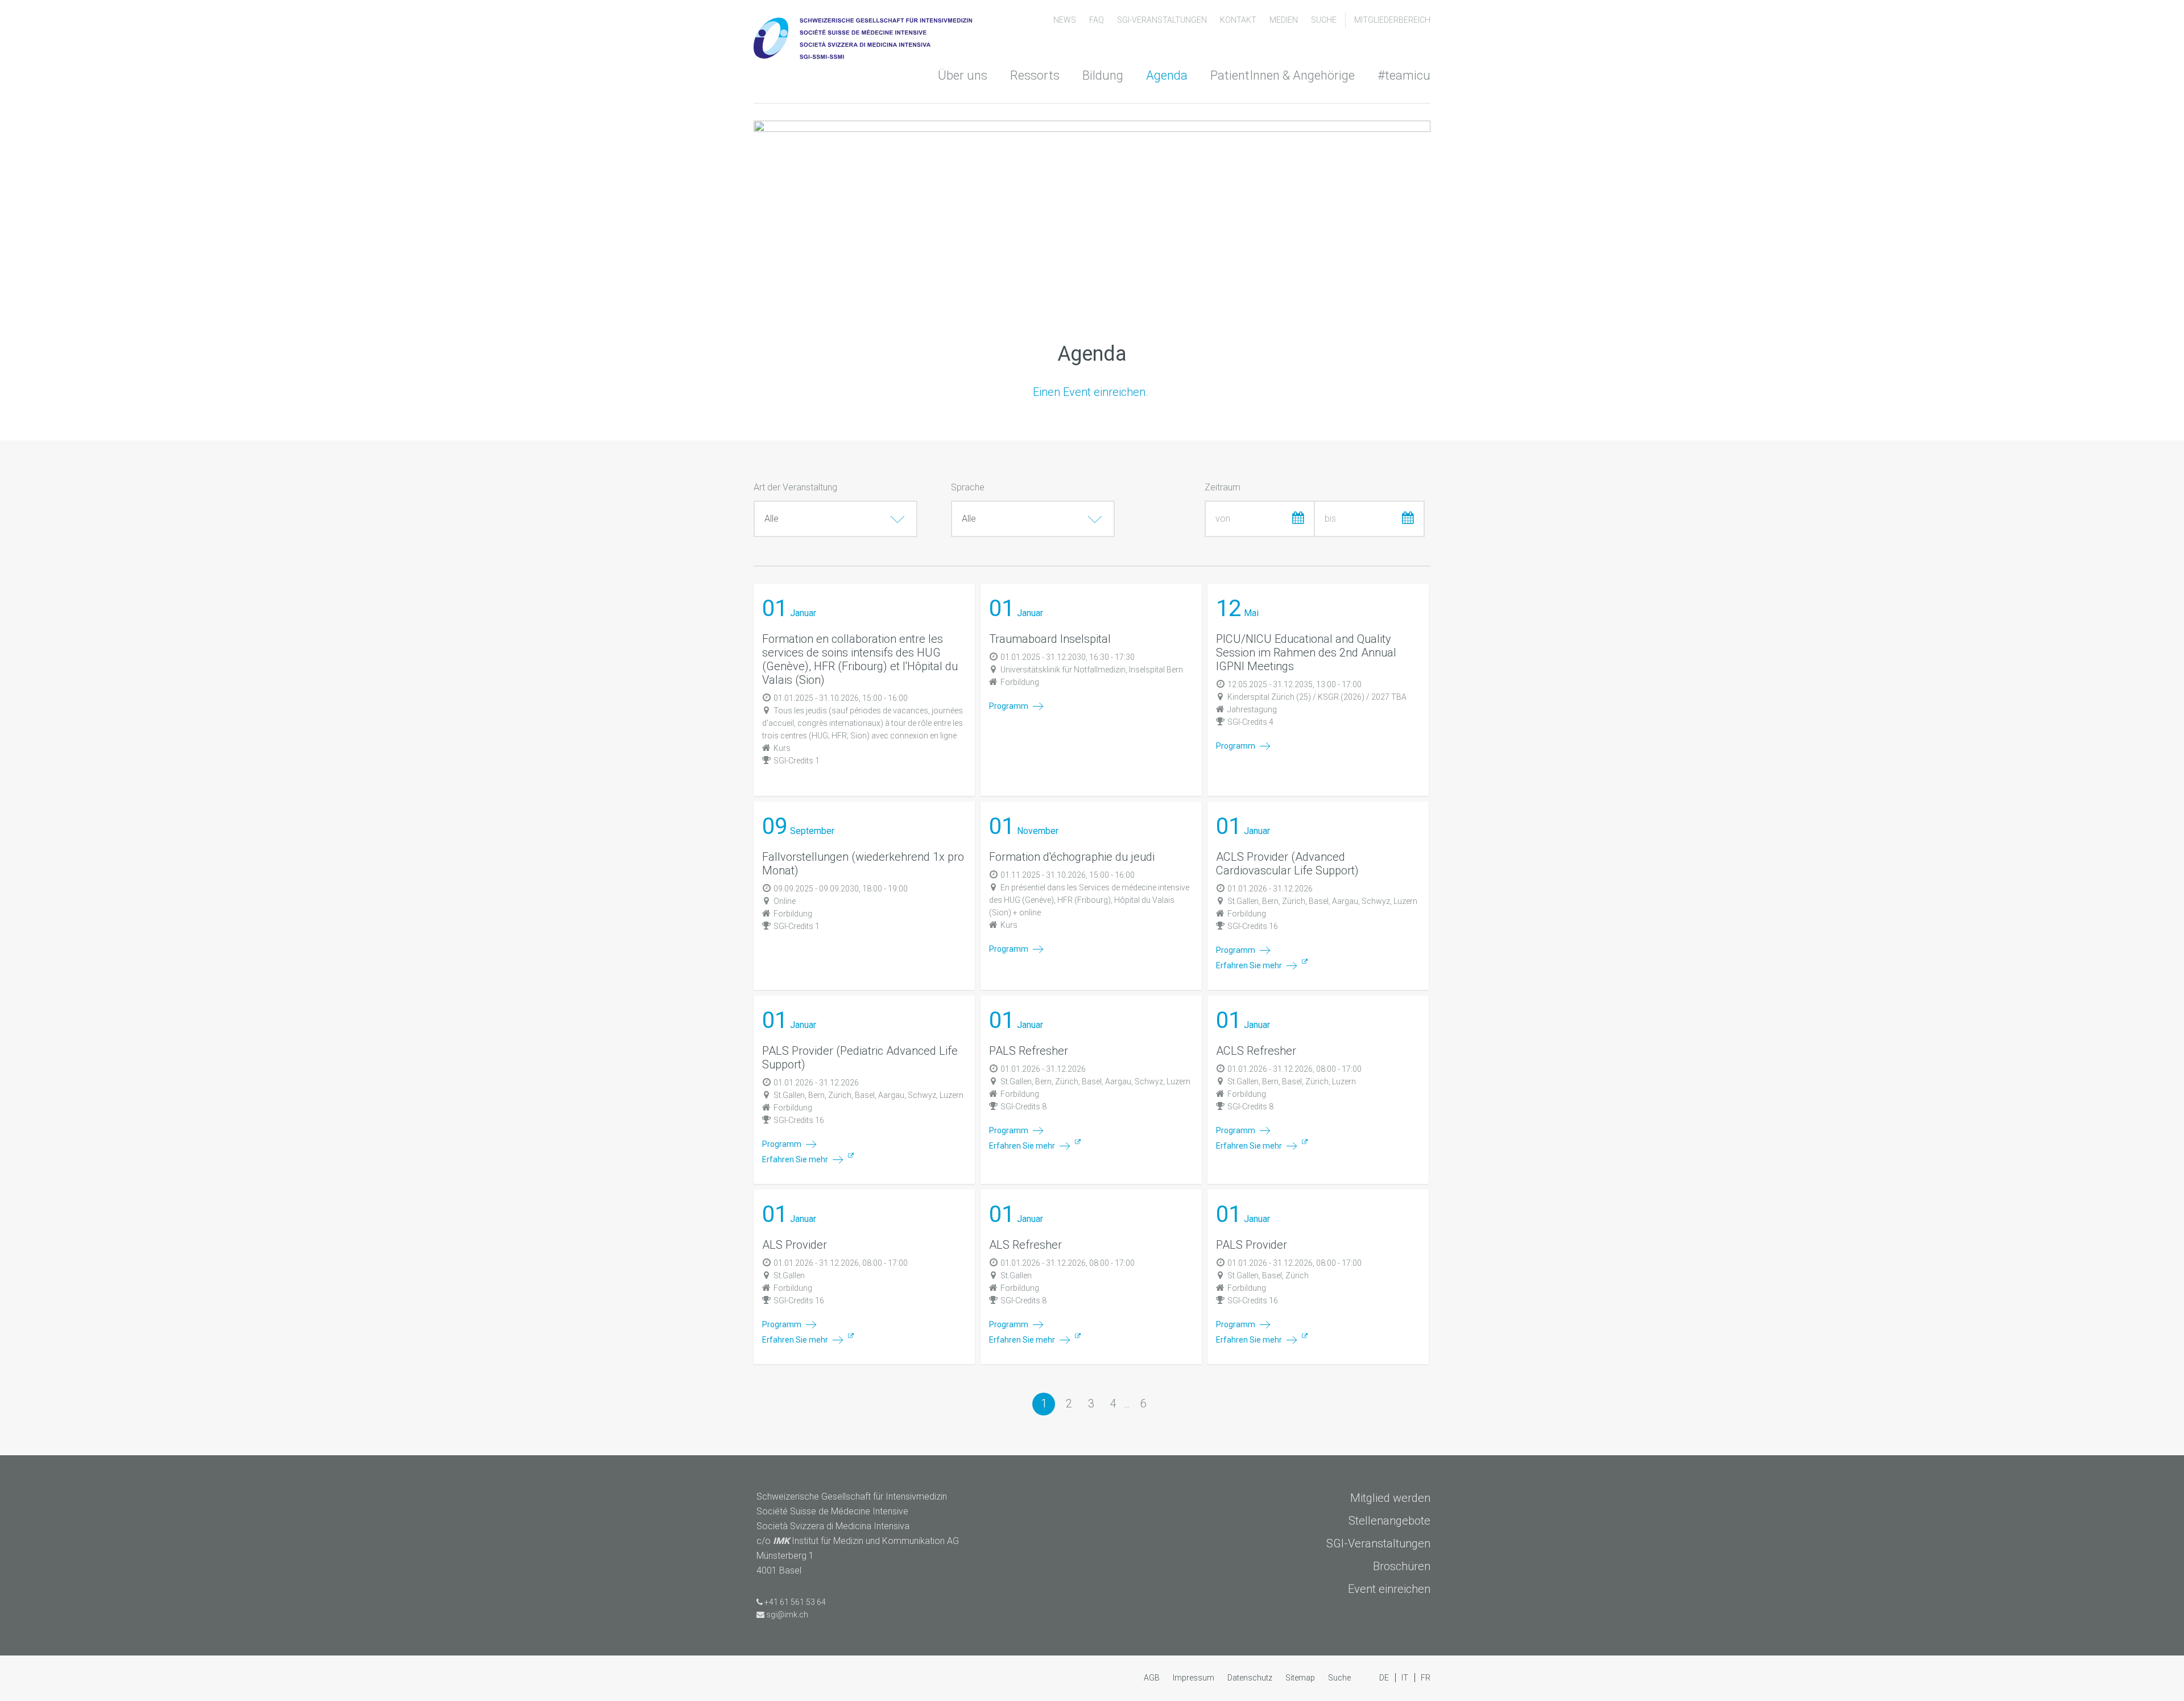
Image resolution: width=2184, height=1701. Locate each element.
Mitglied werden (1390, 1498)
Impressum (1194, 1678)
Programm (1010, 706)
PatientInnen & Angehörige (1283, 75)
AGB (1153, 1678)
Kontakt (1239, 20)
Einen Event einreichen (1089, 392)
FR (1426, 1678)
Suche (1324, 20)
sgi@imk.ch (787, 1615)
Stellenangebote (1389, 1521)
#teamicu (1404, 75)
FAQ (1097, 20)
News (1066, 20)
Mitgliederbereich (1392, 20)
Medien (1285, 20)
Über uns (963, 75)
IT (1406, 1678)
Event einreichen (1389, 1589)
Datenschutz (1251, 1678)
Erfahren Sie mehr (1250, 965)
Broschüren (1402, 1566)
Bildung (1103, 75)
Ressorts (1035, 75)
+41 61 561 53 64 (795, 1602)
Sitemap (1301, 1678)
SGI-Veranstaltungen (1163, 20)
